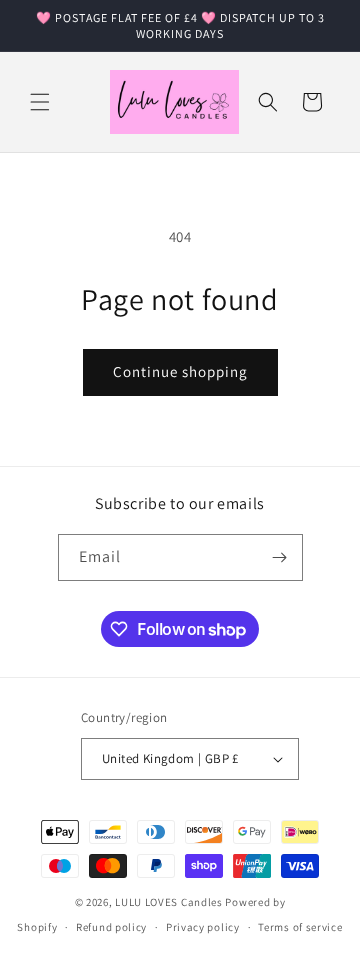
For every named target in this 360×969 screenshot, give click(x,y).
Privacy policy (203, 927)
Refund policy (111, 927)
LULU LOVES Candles (169, 902)
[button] (40, 102)
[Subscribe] (280, 557)
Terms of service (300, 927)
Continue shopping (180, 371)
